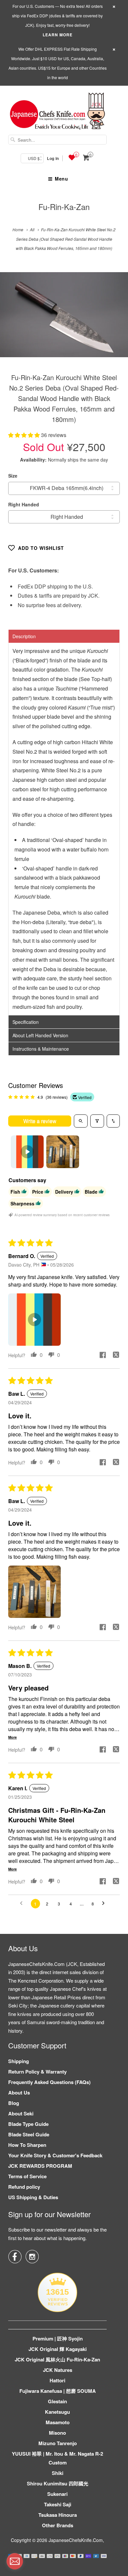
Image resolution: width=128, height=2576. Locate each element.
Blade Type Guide (28, 2124)
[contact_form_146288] (15, 2561)
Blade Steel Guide (29, 2134)
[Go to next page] (105, 1903)
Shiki (58, 2473)
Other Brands (58, 2525)
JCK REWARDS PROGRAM (40, 2166)
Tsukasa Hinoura (58, 2515)
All (32, 229)
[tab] (64, 636)
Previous (12, 319)
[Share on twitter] (116, 1356)
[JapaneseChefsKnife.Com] (57, 112)
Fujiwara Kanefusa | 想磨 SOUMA (58, 2391)
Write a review (40, 1121)
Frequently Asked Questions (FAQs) (49, 2082)
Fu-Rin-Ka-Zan (64, 207)
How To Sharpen (27, 2145)
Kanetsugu (57, 2412)
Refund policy (24, 2187)
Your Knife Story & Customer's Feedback (55, 2155)
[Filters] (97, 1121)
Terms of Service (27, 2176)
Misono (57, 2433)
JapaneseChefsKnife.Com (76, 2540)
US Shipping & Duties (33, 2197)
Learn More (58, 35)
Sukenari (57, 2494)
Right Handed (24, 504)
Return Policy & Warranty (37, 2072)
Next (116, 319)
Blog (14, 2103)
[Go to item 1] (27, 1152)
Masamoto (58, 2422)
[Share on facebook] (103, 1356)
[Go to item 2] (63, 1152)
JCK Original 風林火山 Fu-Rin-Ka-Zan (57, 2359)
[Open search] (81, 1121)
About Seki (21, 2113)
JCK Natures (58, 2370)
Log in (53, 158)
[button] (25, 435)
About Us (19, 2093)
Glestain (57, 2401)
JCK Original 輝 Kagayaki (58, 2349)
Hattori (57, 2380)
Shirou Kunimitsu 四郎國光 (58, 2483)
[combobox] (57, 140)
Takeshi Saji (58, 2504)
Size (13, 476)
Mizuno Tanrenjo (58, 2443)
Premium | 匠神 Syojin (58, 2339)
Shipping (19, 2061)
